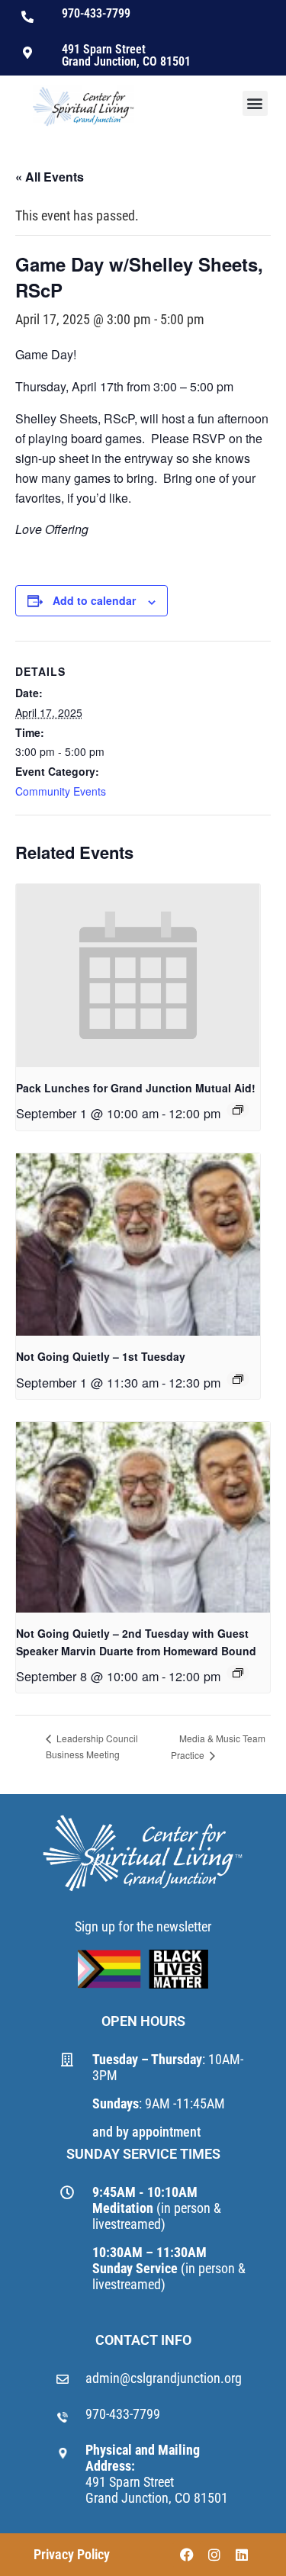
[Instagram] (214, 2555)
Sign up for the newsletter (143, 1926)
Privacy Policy (72, 2554)
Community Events (61, 791)
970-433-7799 (123, 2414)
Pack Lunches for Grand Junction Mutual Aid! (136, 1088)
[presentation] (138, 976)
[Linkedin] (242, 2555)
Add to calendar (94, 600)
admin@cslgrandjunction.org (164, 2378)
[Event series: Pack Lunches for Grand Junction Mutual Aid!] (238, 1110)
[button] (255, 103)
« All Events (50, 177)
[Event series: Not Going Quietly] (238, 1379)
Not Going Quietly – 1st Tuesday (101, 1356)
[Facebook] (187, 2555)
